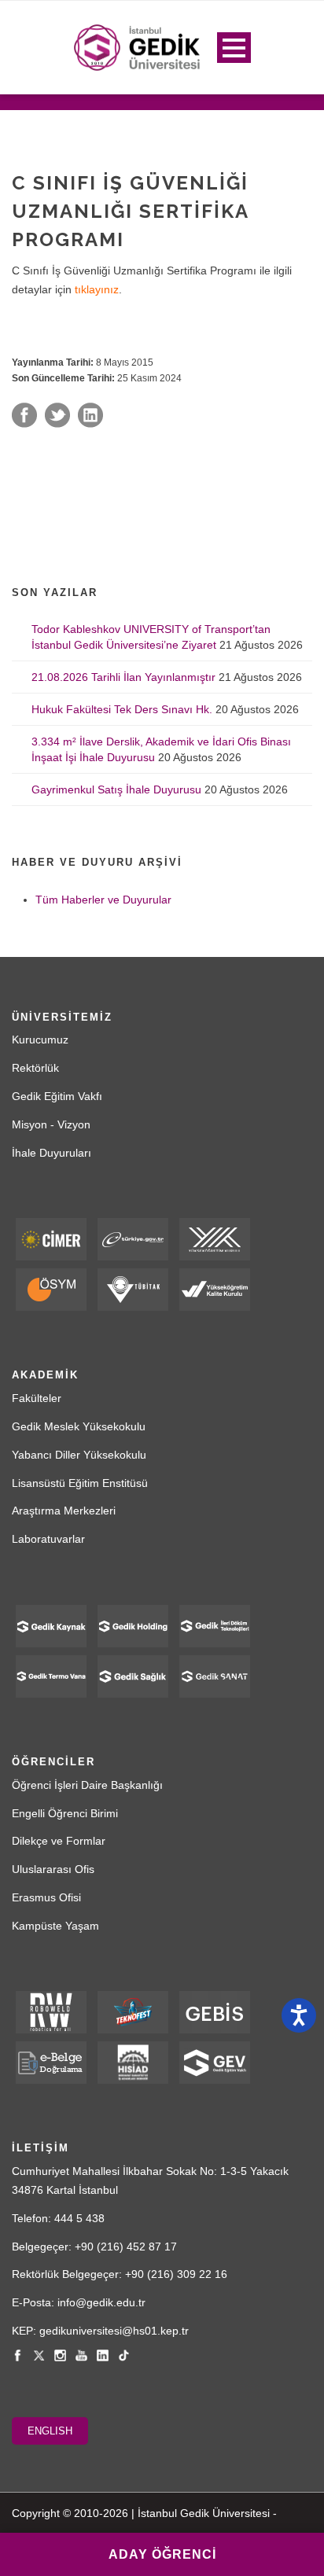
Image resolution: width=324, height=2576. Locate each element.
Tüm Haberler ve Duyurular (103, 900)
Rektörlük (35, 1068)
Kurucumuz (40, 1040)
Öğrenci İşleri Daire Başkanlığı (87, 1785)
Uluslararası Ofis (53, 1869)
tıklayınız (97, 289)
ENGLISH (50, 2431)
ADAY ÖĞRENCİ (162, 2554)
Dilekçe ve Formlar (59, 1841)
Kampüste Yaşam (55, 1926)
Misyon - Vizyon (51, 1124)
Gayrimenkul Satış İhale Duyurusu (116, 789)
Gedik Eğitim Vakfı (57, 1096)
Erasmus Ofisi (46, 1897)
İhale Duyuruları (52, 1153)
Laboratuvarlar (48, 1539)
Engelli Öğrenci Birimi (65, 1813)
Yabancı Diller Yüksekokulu (79, 1455)
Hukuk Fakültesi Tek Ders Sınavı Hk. (122, 709)
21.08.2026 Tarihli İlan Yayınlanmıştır (123, 677)
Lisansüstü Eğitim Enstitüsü (80, 1483)
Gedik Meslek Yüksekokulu (79, 1426)
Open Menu (234, 48)
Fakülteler (37, 1398)
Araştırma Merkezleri (64, 1511)
